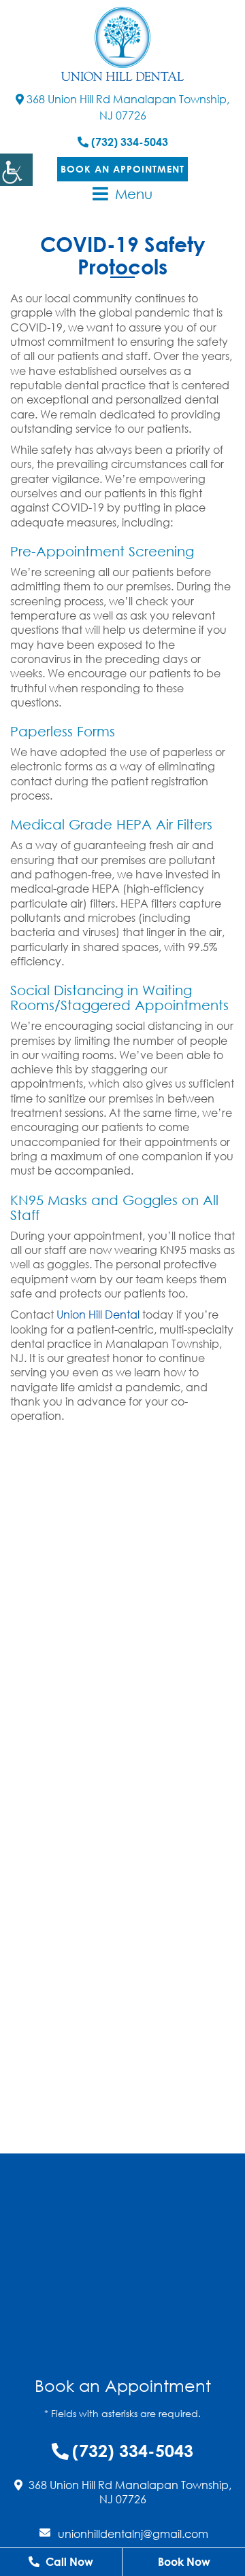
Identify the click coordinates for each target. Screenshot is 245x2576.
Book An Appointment (122, 169)
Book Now (184, 2562)
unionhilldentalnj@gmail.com (133, 2534)
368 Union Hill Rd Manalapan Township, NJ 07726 (127, 107)
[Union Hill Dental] (122, 44)
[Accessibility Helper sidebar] (16, 170)
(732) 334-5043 (128, 142)
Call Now (68, 2562)
